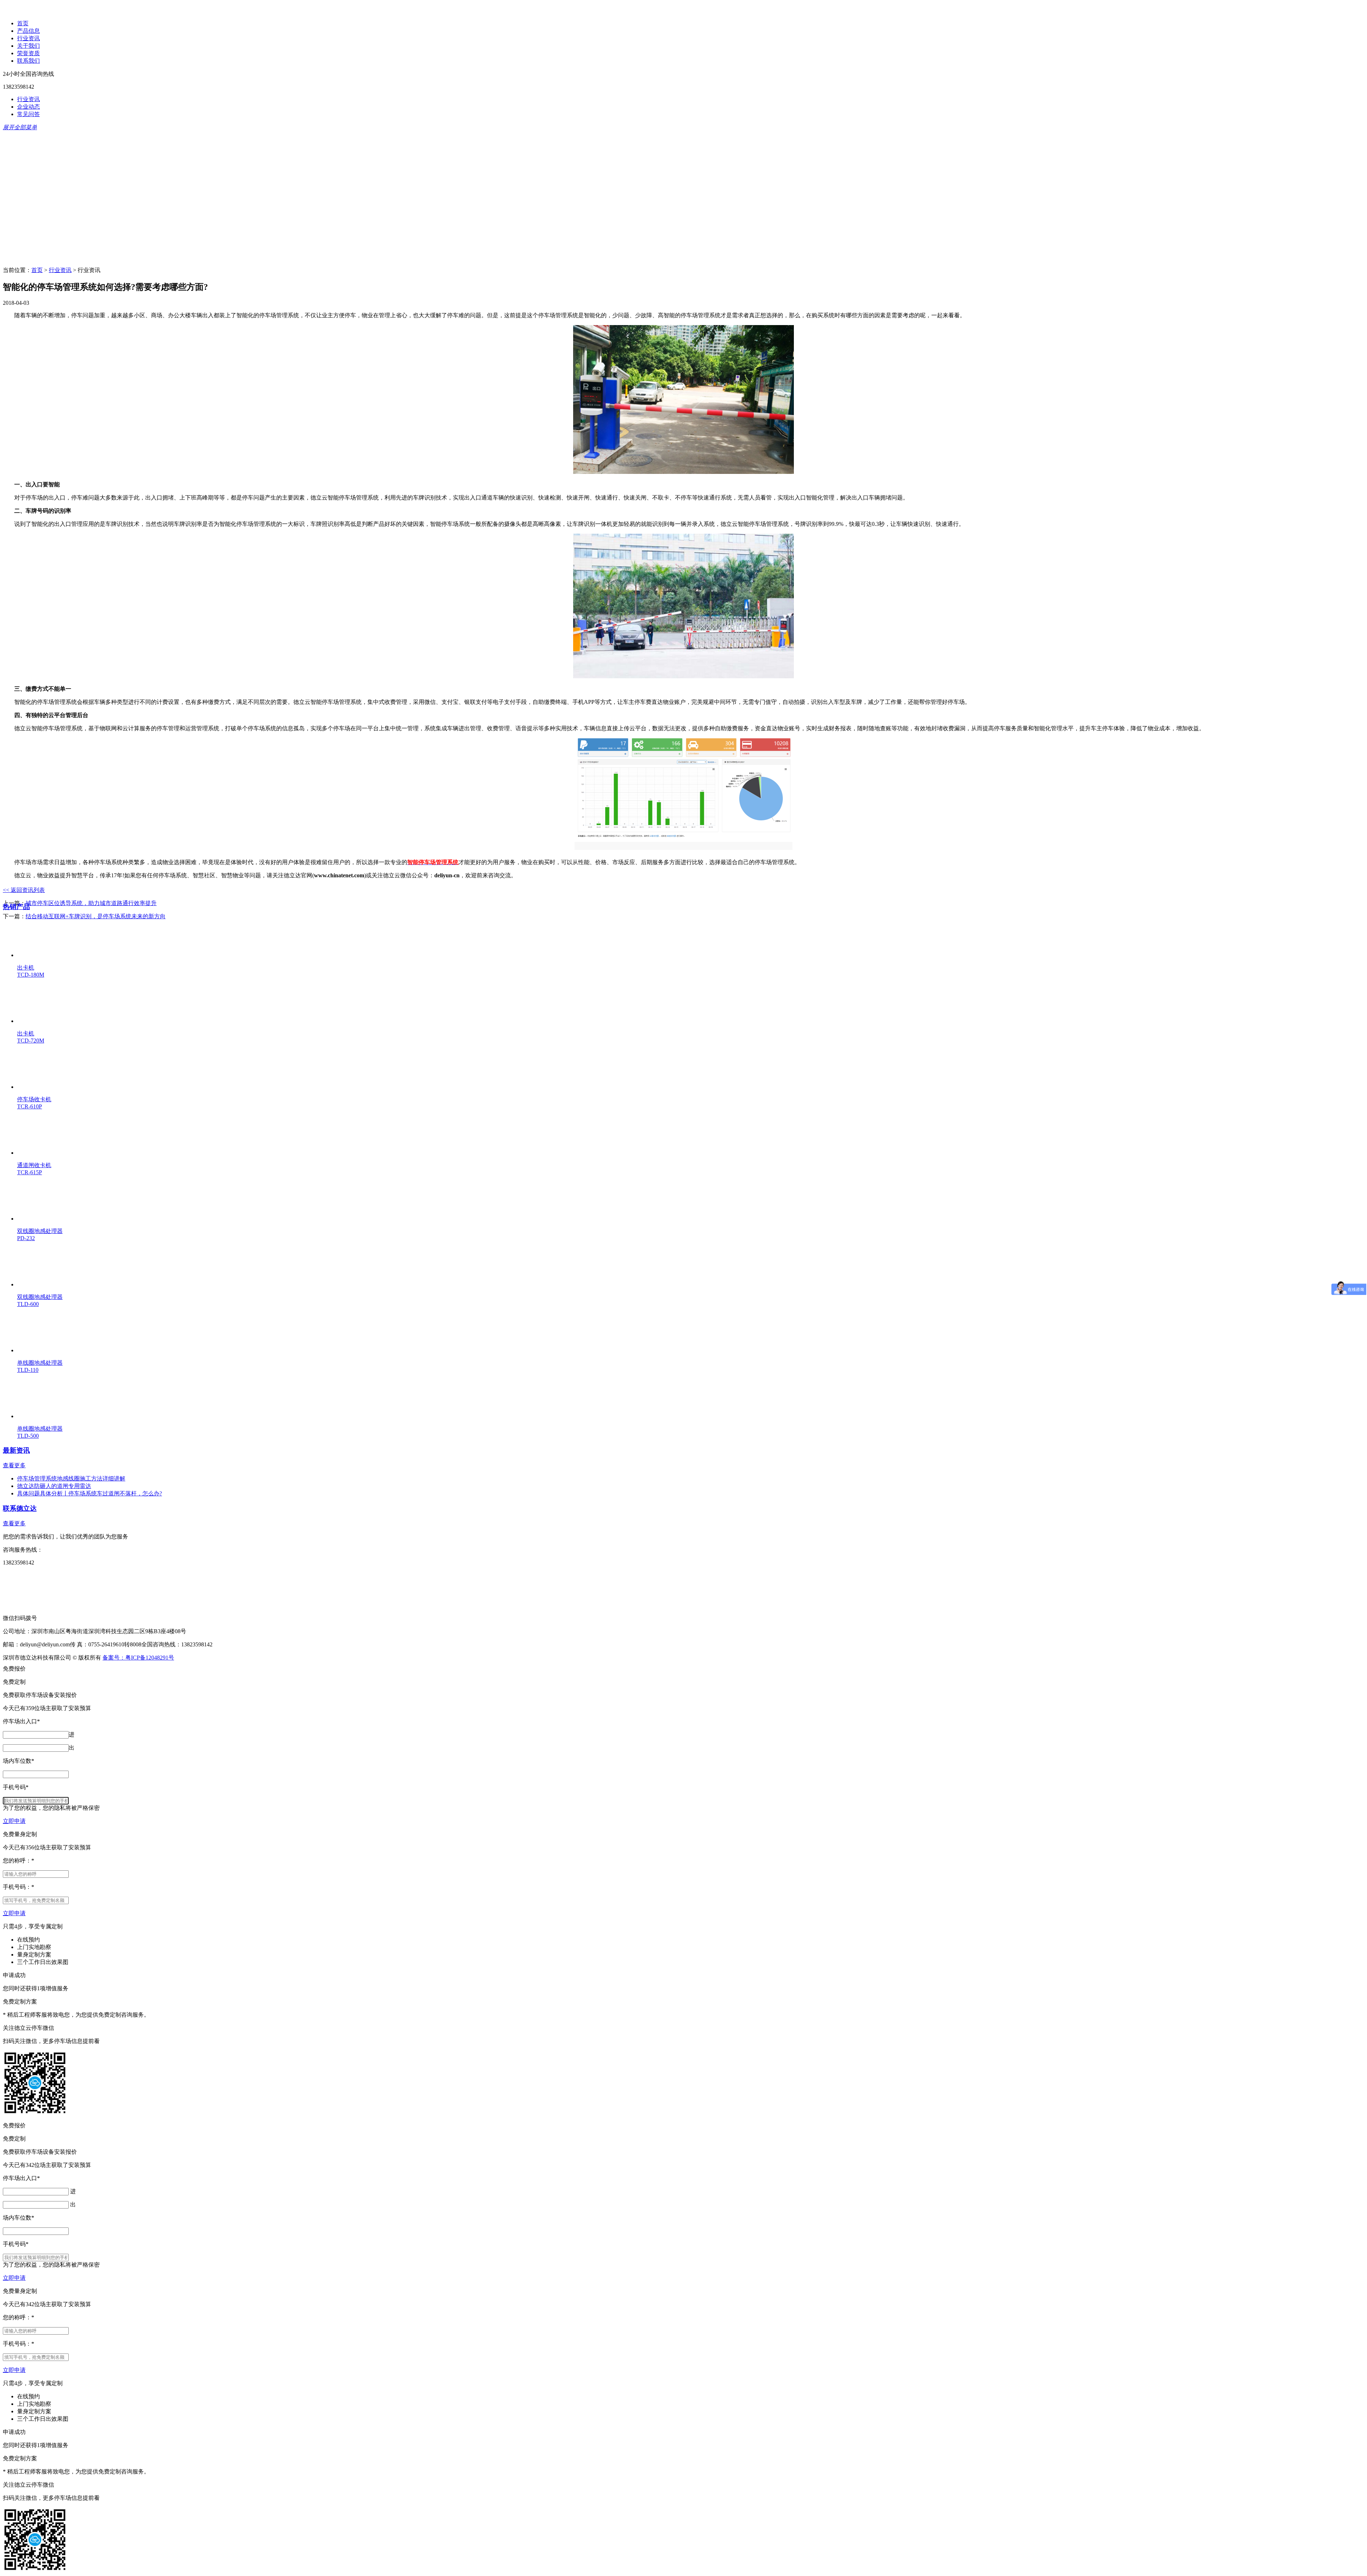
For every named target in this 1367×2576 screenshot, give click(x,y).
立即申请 (14, 1821)
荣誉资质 (28, 53)
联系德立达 (20, 1508)
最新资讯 (16, 1450)
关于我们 (28, 46)
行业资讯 (28, 38)
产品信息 (28, 31)
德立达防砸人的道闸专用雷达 (54, 1486)
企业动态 (28, 107)
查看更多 (14, 1465)
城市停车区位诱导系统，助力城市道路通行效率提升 (91, 903)
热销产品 (16, 907)
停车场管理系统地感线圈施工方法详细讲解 (71, 1478)
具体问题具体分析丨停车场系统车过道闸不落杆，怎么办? (90, 1493)
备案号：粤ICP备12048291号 (138, 1658)
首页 (23, 23)
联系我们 (28, 61)
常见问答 (28, 114)
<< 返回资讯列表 (24, 890)
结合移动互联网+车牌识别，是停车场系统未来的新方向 (96, 916)
